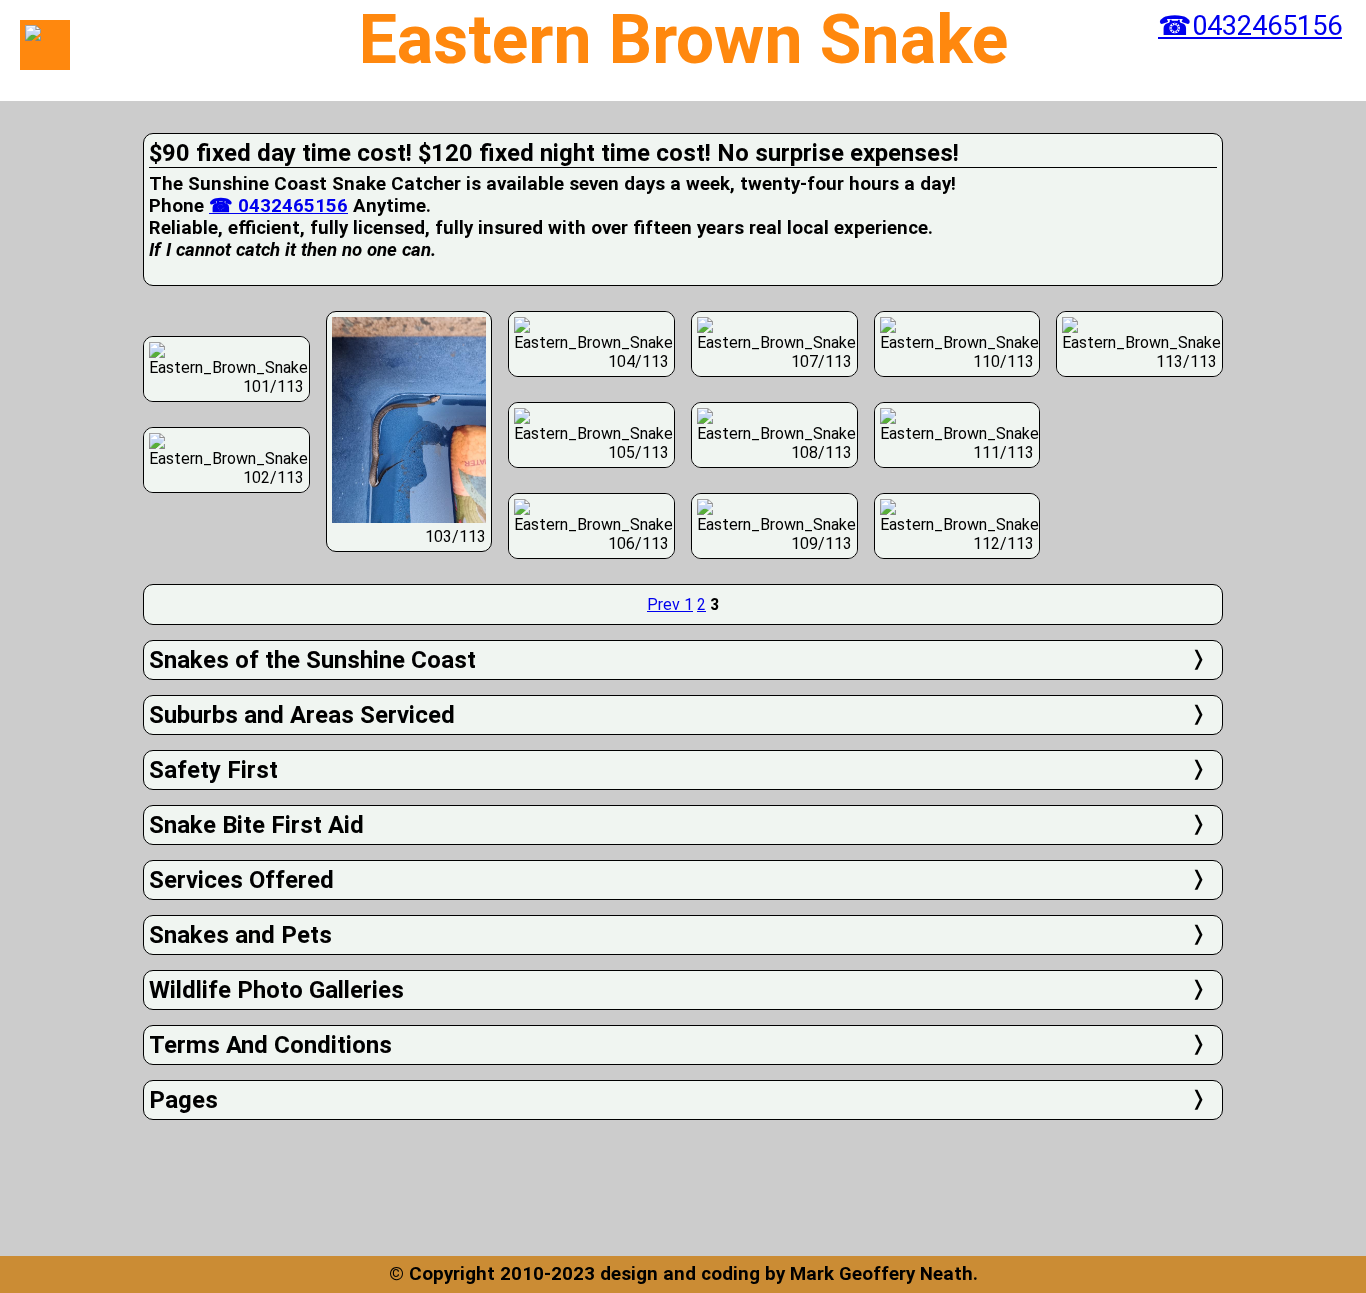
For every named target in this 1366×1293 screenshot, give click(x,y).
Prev (665, 604)
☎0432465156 (1250, 26)
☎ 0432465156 (278, 206)
